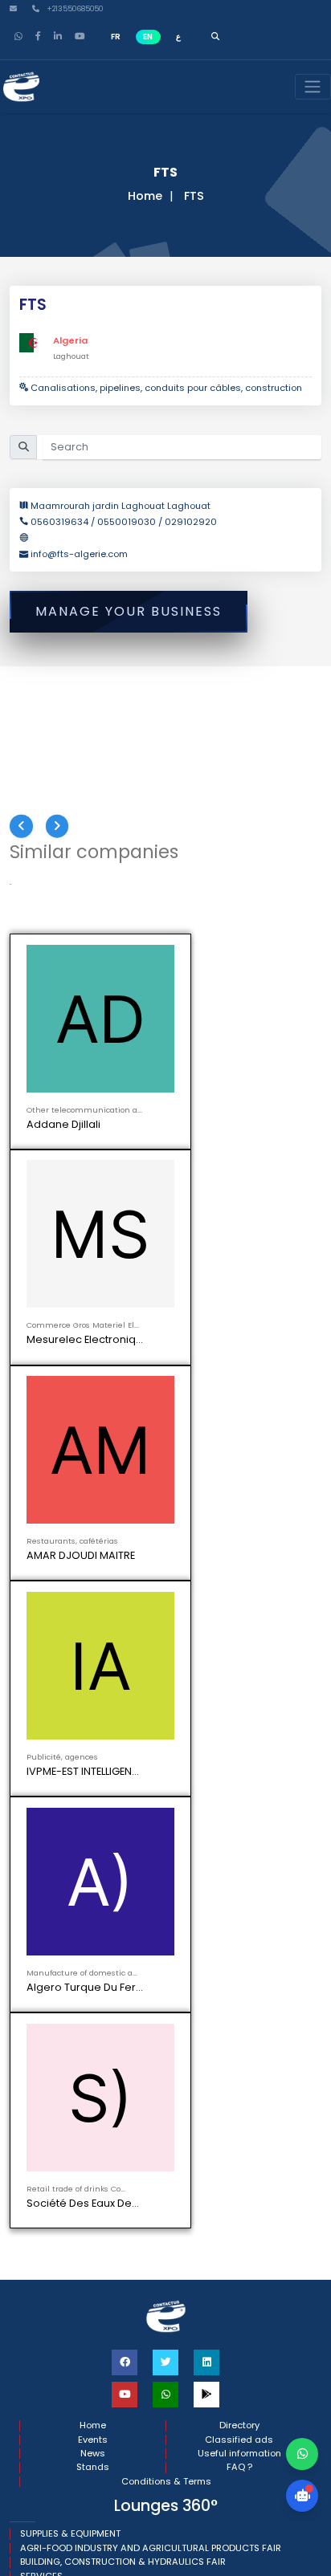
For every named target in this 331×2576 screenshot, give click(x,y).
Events (93, 1360)
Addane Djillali (63, 1124)
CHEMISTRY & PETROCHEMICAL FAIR (99, 1525)
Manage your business (129, 611)
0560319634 (61, 522)
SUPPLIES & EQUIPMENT (70, 1455)
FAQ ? (239, 1388)
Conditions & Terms (166, 1402)
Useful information (239, 1375)
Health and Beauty (62, 1511)
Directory (239, 1347)
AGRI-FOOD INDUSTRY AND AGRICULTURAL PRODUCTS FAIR (151, 1469)
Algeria (70, 340)
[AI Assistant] (302, 2496)
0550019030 (127, 522)
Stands (93, 1388)
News (93, 1375)
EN (148, 37)
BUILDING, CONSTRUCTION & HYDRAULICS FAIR (123, 1483)
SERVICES (41, 1497)
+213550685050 (74, 9)
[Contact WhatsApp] (302, 2454)
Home (145, 196)
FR (116, 37)
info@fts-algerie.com (79, 554)
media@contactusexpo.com (100, 1662)
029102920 (191, 522)
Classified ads (239, 1360)
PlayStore (56, 1630)
